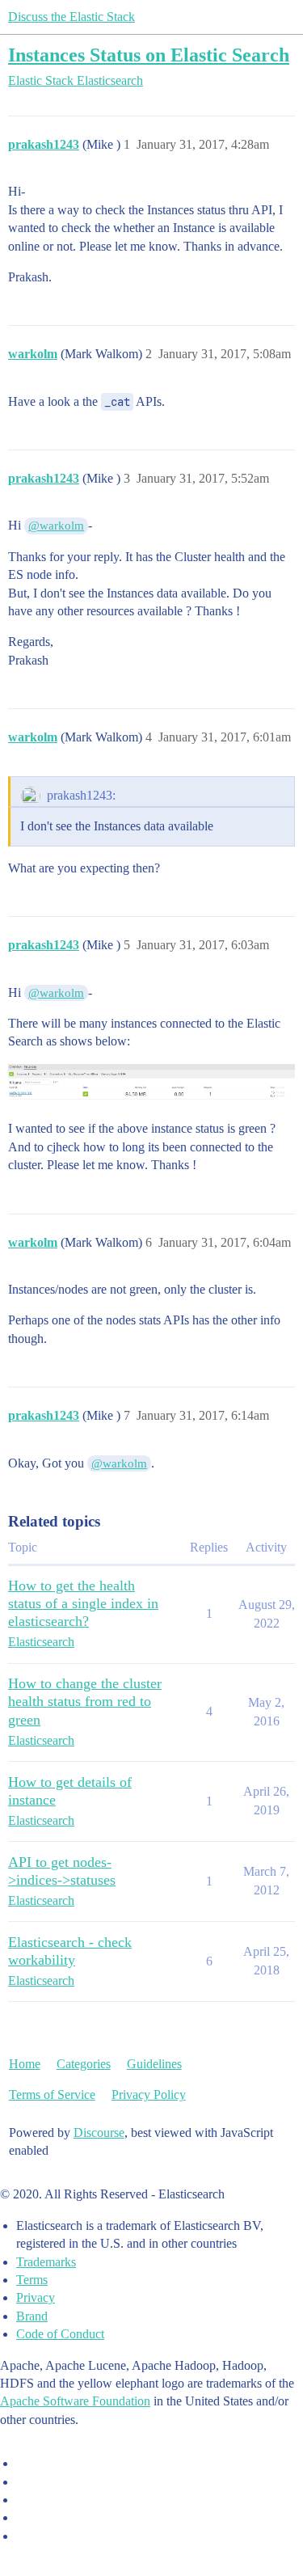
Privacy (36, 2297)
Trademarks (46, 2262)
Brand (32, 2316)
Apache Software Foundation (75, 2401)
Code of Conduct (60, 2334)
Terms (32, 2280)
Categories (84, 2064)
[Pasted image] (151, 1083)
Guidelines (154, 2064)
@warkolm (56, 526)
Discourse (99, 2133)
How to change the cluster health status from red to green (85, 1701)
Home (25, 2064)
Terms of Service (52, 2095)
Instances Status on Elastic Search (149, 55)
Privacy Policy (149, 2095)
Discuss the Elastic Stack (72, 17)
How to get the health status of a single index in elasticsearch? (83, 1603)
